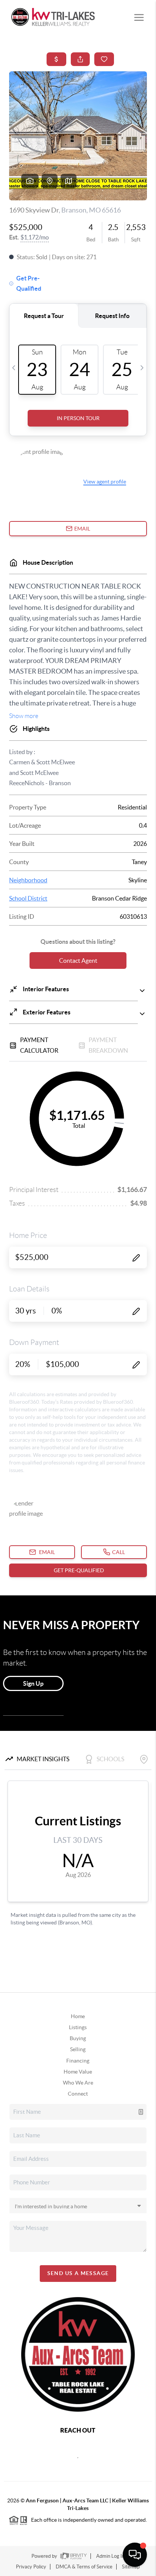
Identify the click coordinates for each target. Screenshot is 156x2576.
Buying (78, 2038)
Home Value (78, 2072)
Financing (78, 2061)
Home (78, 2016)
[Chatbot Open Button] (135, 2555)
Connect (78, 2094)
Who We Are (78, 2083)
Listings (78, 2027)
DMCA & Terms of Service (84, 2567)
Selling (78, 2049)
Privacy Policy (31, 2567)
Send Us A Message (78, 2273)
